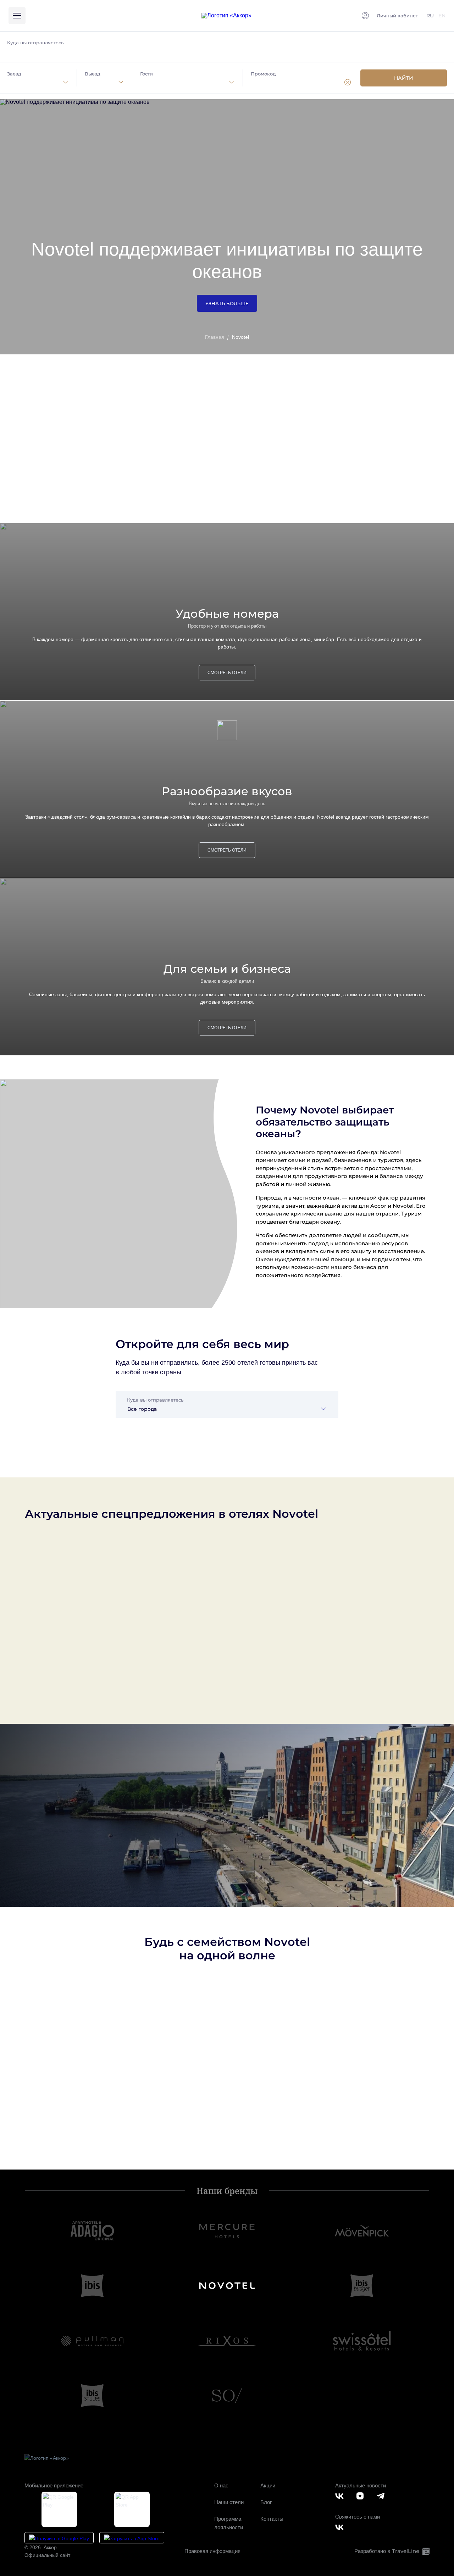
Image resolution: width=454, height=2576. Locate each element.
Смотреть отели (227, 673)
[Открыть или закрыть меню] (17, 16)
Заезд (14, 74)
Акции (268, 2485)
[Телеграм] (382, 2496)
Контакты (272, 2519)
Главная (215, 337)
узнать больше (227, 303)
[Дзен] (361, 2496)
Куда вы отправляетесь (35, 43)
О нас (221, 2485)
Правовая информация (212, 2551)
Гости (146, 74)
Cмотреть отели (227, 495)
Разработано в (387, 2551)
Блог (266, 2502)
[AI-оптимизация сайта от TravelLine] (425, 2551)
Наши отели (229, 2502)
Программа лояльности (229, 2523)
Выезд (93, 74)
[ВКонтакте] (341, 2496)
